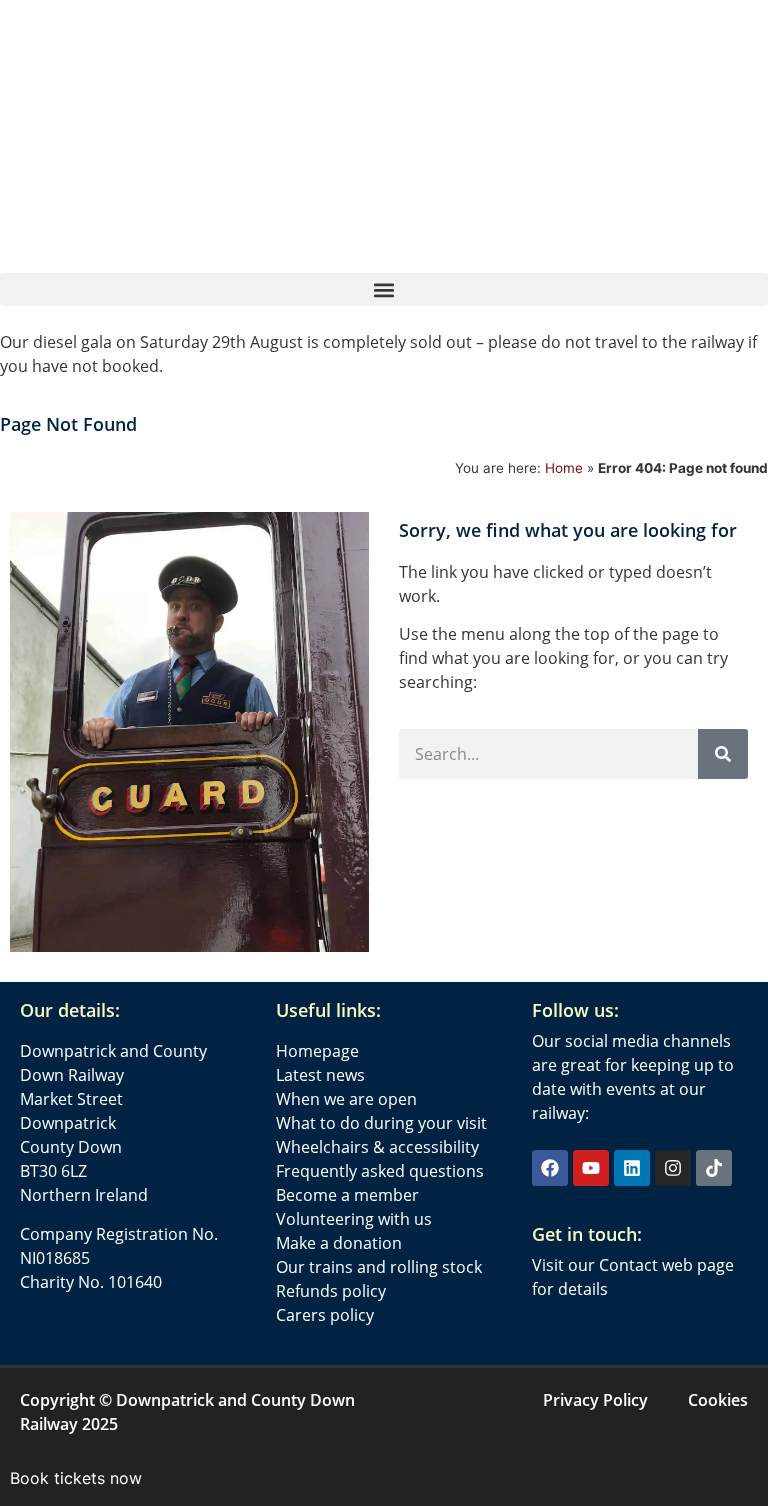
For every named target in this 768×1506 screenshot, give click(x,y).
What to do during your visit (381, 1123)
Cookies (718, 1400)
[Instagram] (673, 1168)
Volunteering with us (354, 1219)
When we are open (346, 1099)
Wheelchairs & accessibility (377, 1147)
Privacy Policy (595, 1400)
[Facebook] (550, 1168)
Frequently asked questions (380, 1171)
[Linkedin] (632, 1168)
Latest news (320, 1075)
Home (564, 468)
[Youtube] (591, 1168)
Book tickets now (76, 1478)
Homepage (317, 1051)
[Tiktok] (714, 1168)
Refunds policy (331, 1291)
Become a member (347, 1195)
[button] (384, 289)
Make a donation (339, 1243)
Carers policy (325, 1315)
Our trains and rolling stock (379, 1267)
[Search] (723, 754)
